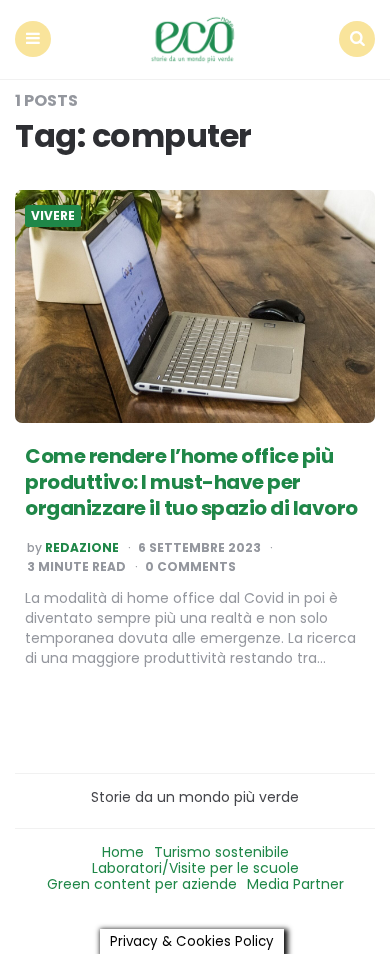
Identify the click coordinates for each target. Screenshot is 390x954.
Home (123, 852)
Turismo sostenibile (221, 852)
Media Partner (295, 884)
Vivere (53, 216)
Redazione (82, 548)
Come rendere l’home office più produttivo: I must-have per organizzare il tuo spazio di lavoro (191, 482)
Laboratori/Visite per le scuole (195, 868)
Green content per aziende (142, 884)
